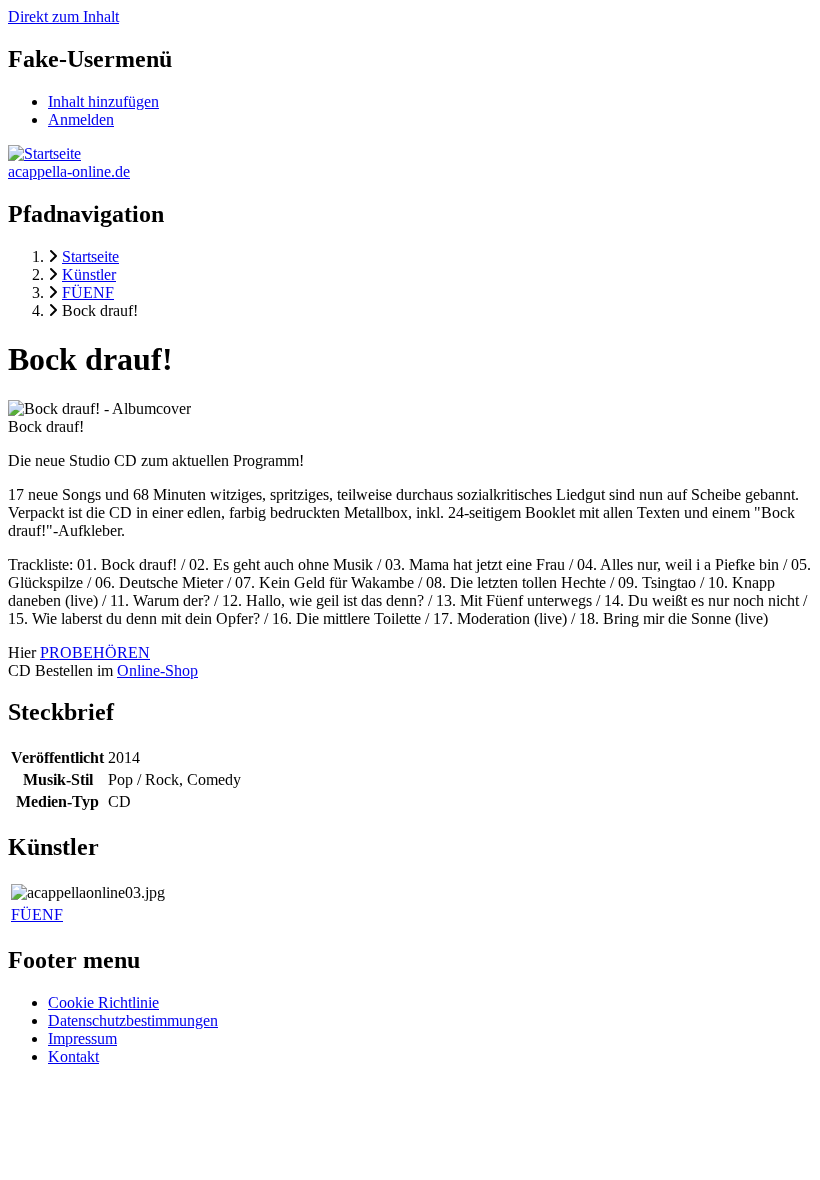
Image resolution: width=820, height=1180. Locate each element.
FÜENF (37, 914)
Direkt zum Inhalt (63, 16)
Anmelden (81, 119)
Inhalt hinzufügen (103, 101)
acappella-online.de (69, 171)
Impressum (82, 1038)
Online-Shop (157, 670)
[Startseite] (44, 153)
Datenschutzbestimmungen (133, 1020)
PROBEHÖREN (95, 652)
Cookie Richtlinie (103, 1002)
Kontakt (73, 1056)
